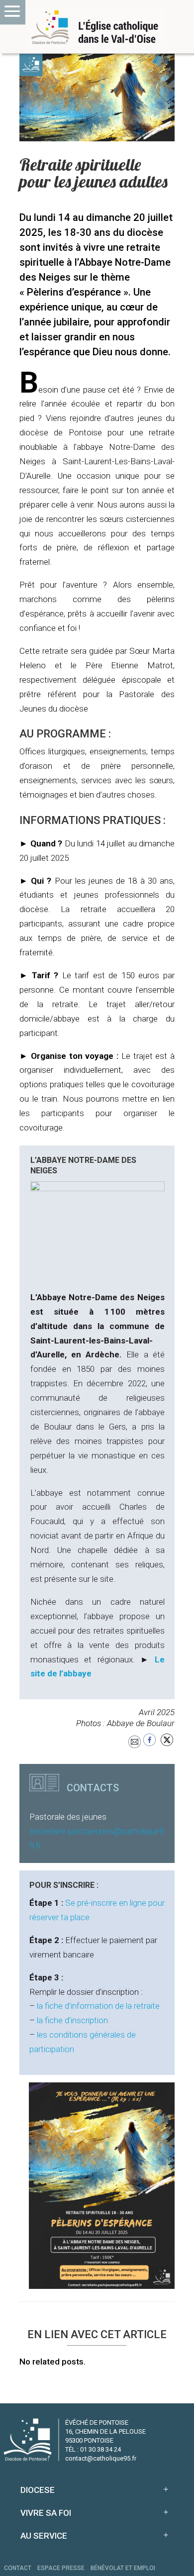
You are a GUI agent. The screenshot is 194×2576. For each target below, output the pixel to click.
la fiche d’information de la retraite (98, 2006)
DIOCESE (38, 2490)
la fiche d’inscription (72, 2020)
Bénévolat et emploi (123, 2568)
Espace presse (61, 2568)
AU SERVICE (44, 2536)
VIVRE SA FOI (46, 2513)
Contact (18, 2568)
